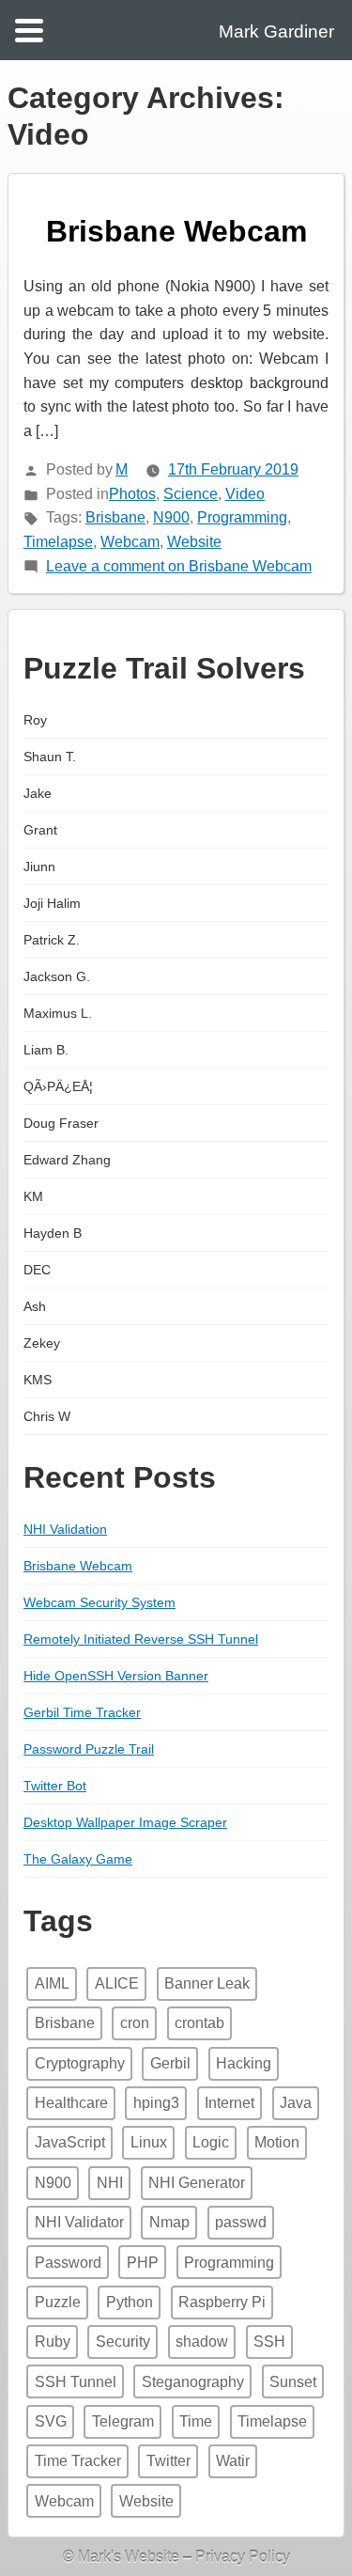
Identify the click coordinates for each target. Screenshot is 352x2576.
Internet (230, 2103)
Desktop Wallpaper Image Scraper (125, 1822)
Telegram (123, 2421)
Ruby (53, 2342)
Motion (277, 2142)
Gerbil (170, 2063)
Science (191, 494)
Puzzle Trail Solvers (164, 668)
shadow (202, 2342)
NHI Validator (79, 2222)
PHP (143, 2263)
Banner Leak (207, 1983)
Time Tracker (78, 2461)
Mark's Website (129, 2557)
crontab (199, 2023)
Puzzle (58, 2302)
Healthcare (71, 2103)
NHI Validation (65, 1529)
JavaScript (70, 2142)
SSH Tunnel (76, 2382)
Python (130, 2302)
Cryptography (80, 2063)
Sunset (293, 2382)
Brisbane (115, 517)
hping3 (156, 2103)
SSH (269, 2342)
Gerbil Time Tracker (82, 1712)
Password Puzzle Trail (89, 1749)
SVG (51, 2421)
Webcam (130, 542)
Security (123, 2342)
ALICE (117, 1983)
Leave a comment (179, 566)
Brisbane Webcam (176, 231)
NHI (110, 2183)
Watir (233, 2461)
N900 (171, 517)
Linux (149, 2142)
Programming (242, 517)
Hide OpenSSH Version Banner (116, 1676)
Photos (132, 494)
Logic (211, 2142)
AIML (52, 1983)
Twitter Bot (55, 1786)
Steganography (193, 2382)
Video (245, 494)
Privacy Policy (243, 2557)
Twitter (168, 2461)
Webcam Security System (99, 1602)
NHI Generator (197, 2183)
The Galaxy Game (78, 1859)
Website (194, 542)
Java (296, 2103)
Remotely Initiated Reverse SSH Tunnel (141, 1639)
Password (68, 2263)
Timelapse (58, 542)
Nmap (169, 2222)
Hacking (244, 2063)
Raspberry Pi (222, 2302)
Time (196, 2421)
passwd (241, 2222)
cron (135, 2023)
